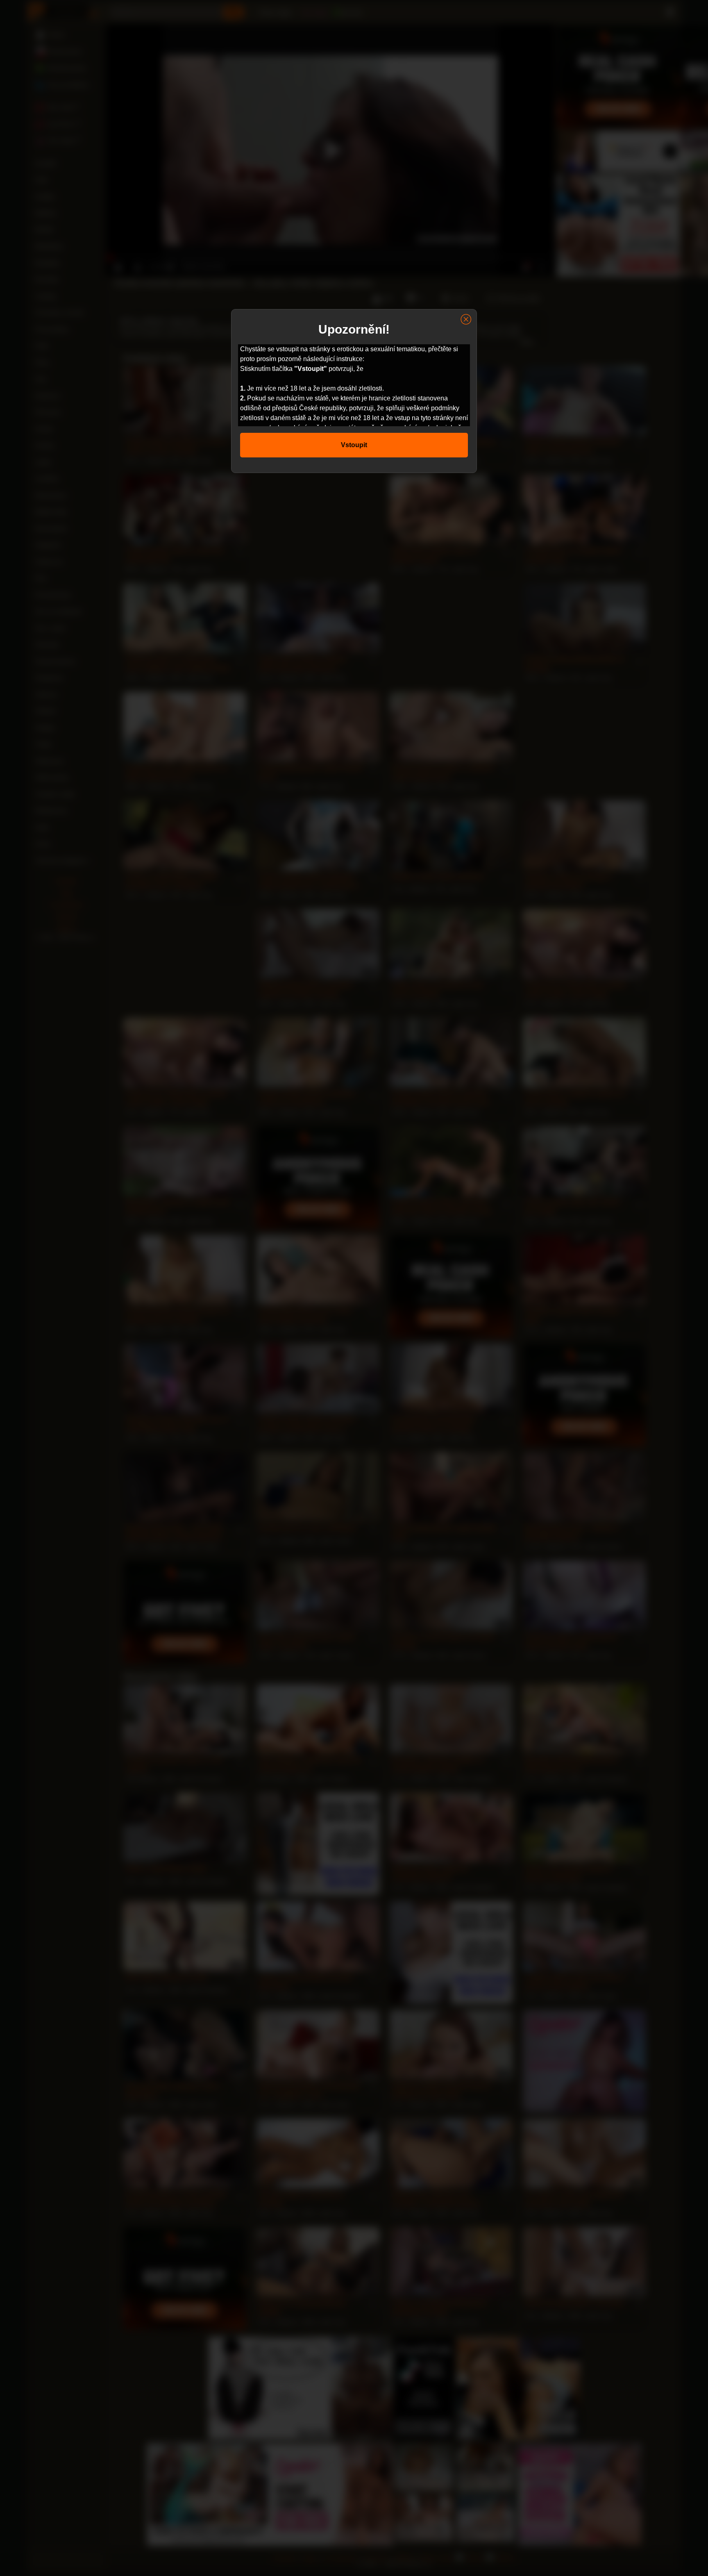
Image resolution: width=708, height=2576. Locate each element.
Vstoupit (354, 445)
